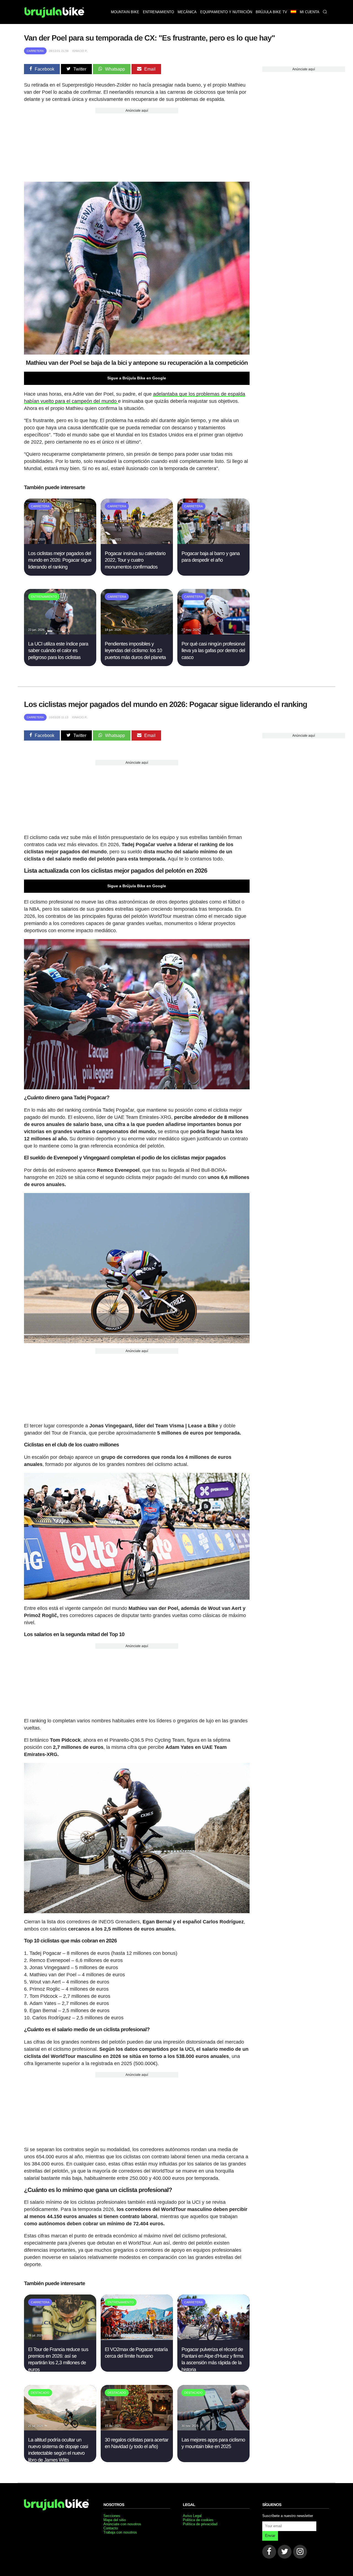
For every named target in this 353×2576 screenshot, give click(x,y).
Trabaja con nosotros (120, 2532)
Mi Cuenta (310, 12)
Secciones (112, 2516)
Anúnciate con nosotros (122, 2524)
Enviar (270, 2536)
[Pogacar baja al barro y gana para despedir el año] (213, 542)
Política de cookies (198, 2520)
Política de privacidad (200, 2524)
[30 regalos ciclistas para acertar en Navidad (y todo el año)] (137, 2429)
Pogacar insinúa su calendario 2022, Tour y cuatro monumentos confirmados (135, 560)
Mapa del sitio (115, 2520)
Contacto (111, 2528)
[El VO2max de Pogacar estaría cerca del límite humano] (137, 2338)
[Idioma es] (293, 12)
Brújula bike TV (271, 12)
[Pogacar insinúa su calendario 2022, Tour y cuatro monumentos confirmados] (137, 542)
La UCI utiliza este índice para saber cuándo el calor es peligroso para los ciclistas (58, 651)
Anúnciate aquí (137, 111)
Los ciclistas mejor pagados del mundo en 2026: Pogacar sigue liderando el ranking (60, 560)
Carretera (35, 51)
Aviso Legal (192, 2516)
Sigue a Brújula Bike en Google (137, 378)
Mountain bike (125, 12)
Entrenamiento (158, 12)
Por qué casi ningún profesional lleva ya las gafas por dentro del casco (213, 651)
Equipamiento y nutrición (226, 12)
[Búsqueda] (325, 12)
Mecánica (187, 12)
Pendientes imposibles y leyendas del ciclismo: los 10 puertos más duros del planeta (135, 651)
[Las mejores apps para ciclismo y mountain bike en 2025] (213, 2429)
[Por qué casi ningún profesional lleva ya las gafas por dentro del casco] (213, 633)
